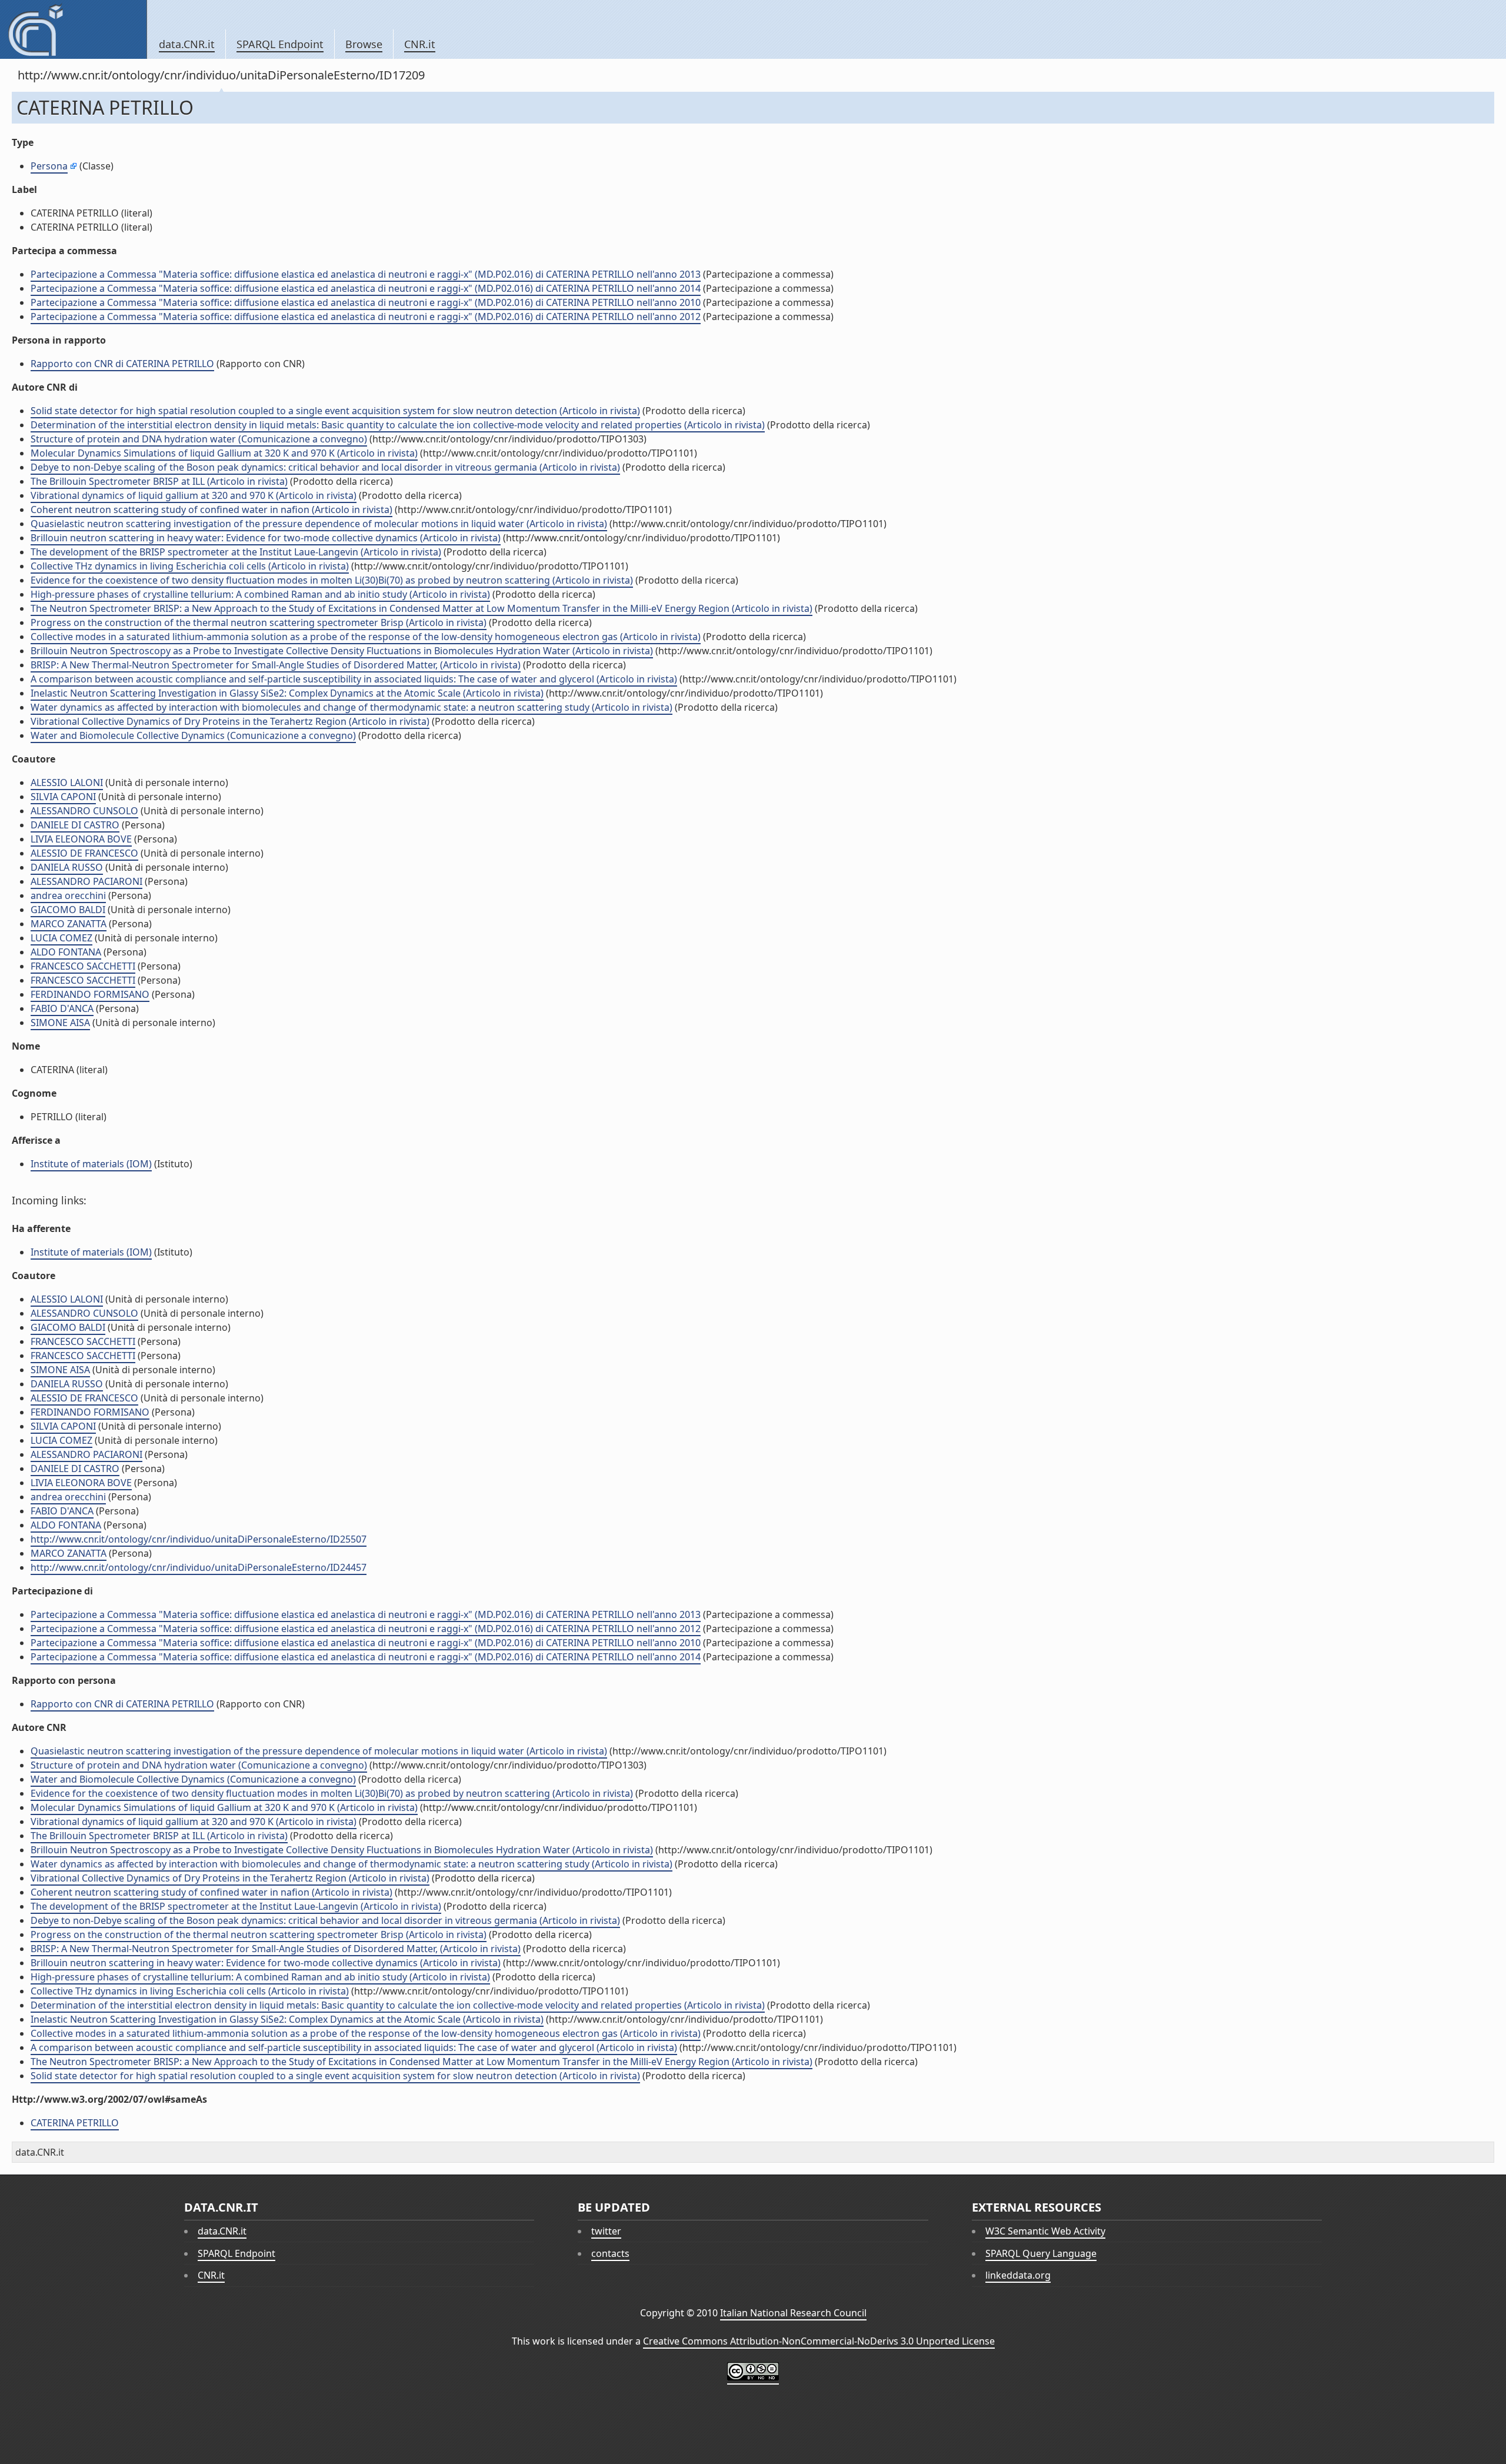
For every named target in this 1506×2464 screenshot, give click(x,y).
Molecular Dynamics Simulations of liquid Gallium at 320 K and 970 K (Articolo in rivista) (224, 453)
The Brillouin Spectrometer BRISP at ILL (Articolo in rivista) (159, 481)
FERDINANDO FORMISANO (90, 994)
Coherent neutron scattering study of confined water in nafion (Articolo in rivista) (211, 510)
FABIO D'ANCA (62, 1008)
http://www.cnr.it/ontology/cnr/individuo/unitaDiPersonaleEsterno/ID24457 (199, 1567)
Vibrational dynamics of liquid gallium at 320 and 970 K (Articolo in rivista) (194, 495)
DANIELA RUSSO (67, 867)
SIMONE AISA (60, 1023)
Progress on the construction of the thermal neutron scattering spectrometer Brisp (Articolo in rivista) (259, 622)
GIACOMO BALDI (68, 910)
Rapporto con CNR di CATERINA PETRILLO (122, 364)
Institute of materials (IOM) (91, 1164)
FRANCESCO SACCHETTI (83, 966)
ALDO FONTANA (66, 952)
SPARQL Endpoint (280, 44)
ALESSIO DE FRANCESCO (84, 853)
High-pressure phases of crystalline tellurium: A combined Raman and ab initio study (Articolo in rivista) (260, 594)
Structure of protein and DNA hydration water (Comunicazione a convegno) (199, 439)
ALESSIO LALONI (67, 783)
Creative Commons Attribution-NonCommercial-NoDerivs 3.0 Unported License (819, 2341)
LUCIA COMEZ (61, 938)
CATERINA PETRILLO (75, 2123)
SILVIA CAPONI (63, 797)
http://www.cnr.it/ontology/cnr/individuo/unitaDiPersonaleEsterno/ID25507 (199, 1539)
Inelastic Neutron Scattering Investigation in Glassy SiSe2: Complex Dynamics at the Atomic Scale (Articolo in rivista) (287, 693)
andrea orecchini (68, 895)
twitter (606, 2231)
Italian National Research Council (793, 2313)
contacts (610, 2253)
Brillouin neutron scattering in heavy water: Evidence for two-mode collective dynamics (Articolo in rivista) (266, 538)
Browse (364, 44)
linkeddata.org (1018, 2275)
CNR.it (420, 44)
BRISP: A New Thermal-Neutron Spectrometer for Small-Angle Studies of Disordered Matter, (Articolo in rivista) (276, 665)
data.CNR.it (187, 44)
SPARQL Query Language (1041, 2253)
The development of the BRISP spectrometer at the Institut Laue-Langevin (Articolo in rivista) (236, 552)
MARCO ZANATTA (69, 924)
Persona (49, 166)
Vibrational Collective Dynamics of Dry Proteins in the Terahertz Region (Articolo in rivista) (230, 721)
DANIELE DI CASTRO (75, 825)
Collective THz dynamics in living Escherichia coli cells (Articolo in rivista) (190, 566)
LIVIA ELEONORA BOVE (81, 839)
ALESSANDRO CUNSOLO (84, 811)
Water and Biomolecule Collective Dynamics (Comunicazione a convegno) (193, 735)
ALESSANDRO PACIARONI (86, 881)
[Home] (73, 29)
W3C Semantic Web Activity (1045, 2231)
